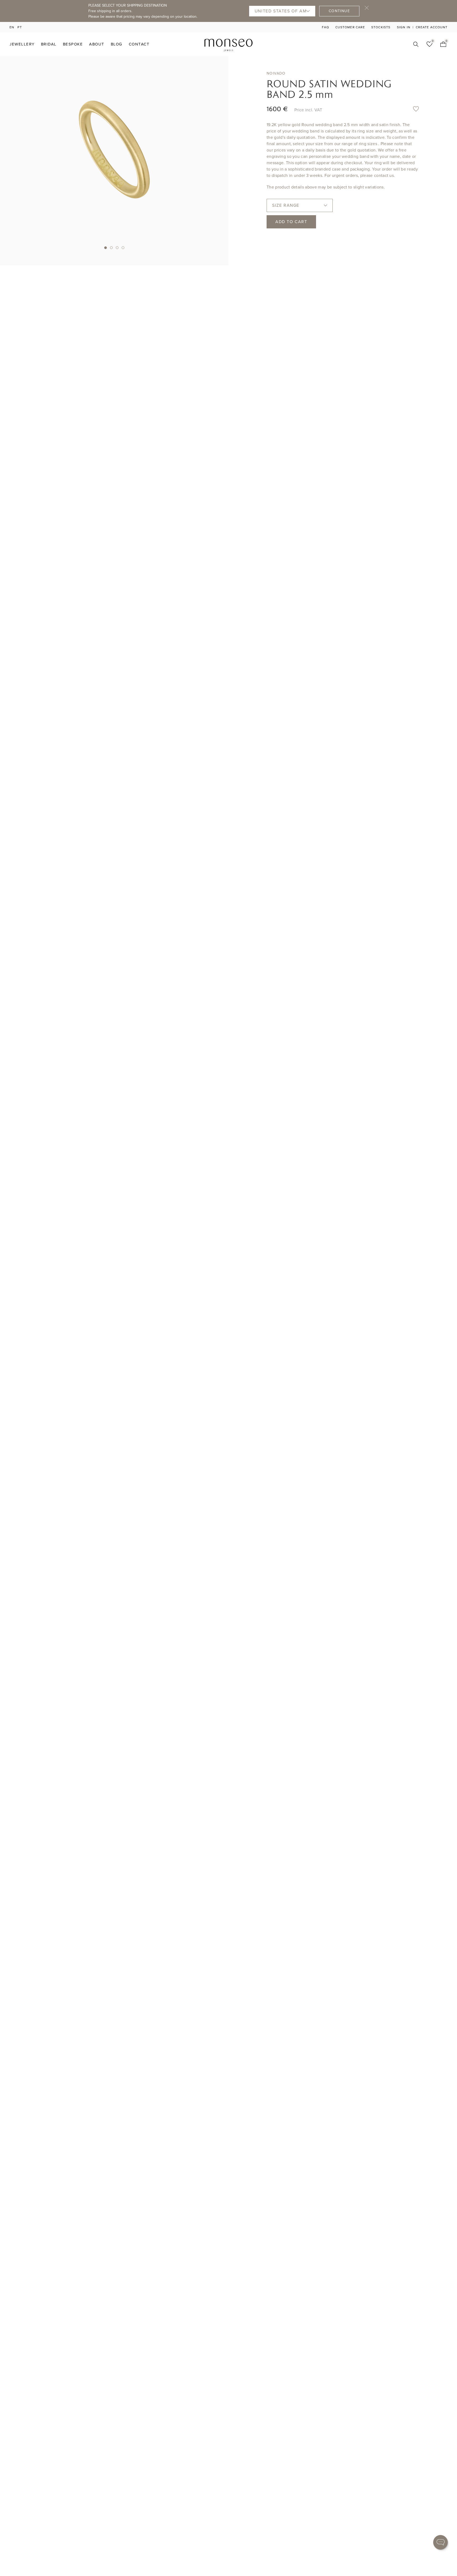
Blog (117, 44)
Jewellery (22, 44)
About (97, 44)
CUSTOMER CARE (350, 27)
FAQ (326, 27)
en (12, 27)
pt (20, 27)
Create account (432, 27)
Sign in (404, 27)
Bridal (49, 44)
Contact (139, 44)
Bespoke (73, 44)
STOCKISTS (381, 27)
